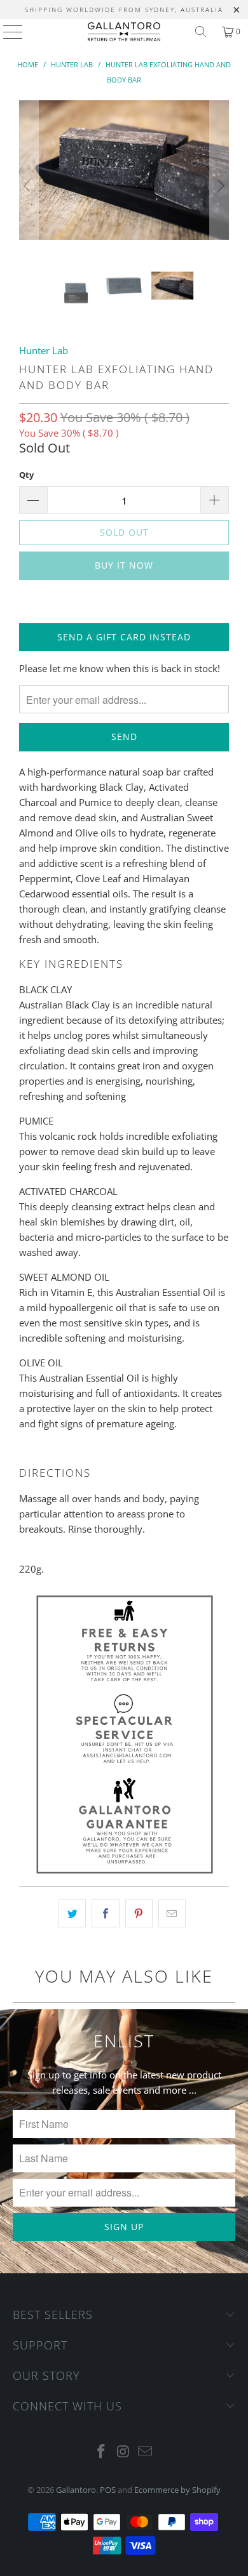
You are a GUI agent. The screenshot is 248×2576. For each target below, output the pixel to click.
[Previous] (29, 186)
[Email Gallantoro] (146, 2452)
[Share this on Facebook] (105, 1913)
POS (108, 2490)
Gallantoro (76, 2490)
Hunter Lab (44, 350)
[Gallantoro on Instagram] (123, 2452)
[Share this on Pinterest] (139, 1913)
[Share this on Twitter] (72, 1913)
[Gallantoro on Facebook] (101, 2452)
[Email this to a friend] (172, 1913)
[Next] (219, 186)
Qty (26, 475)
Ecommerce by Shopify (177, 2490)
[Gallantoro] (124, 32)
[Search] (201, 32)
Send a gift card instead (124, 637)
